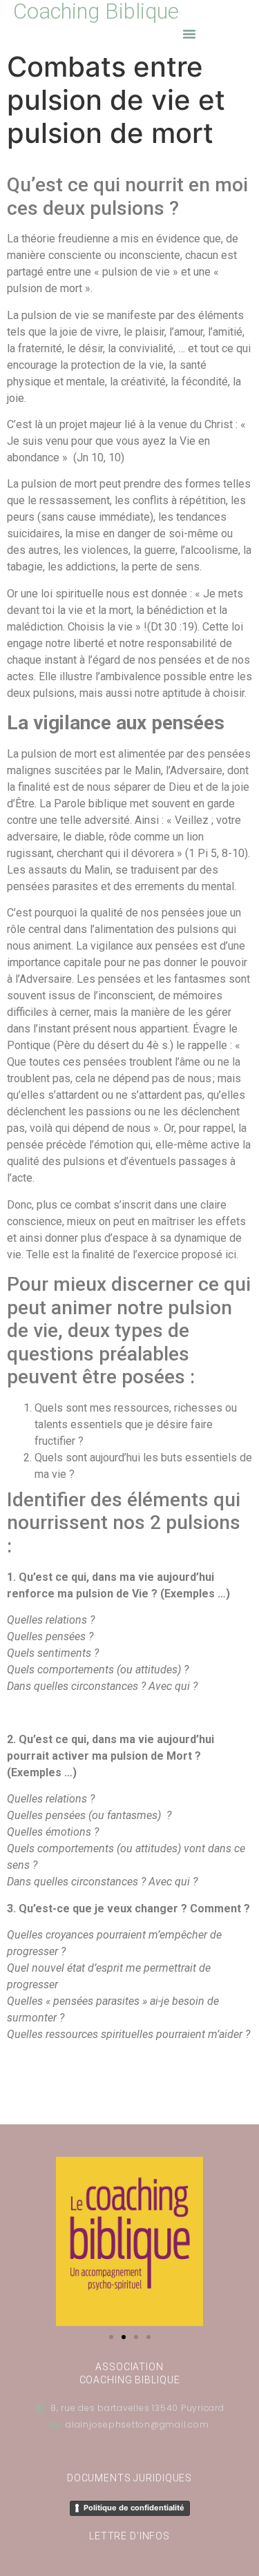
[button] (189, 34)
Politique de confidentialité (134, 2508)
